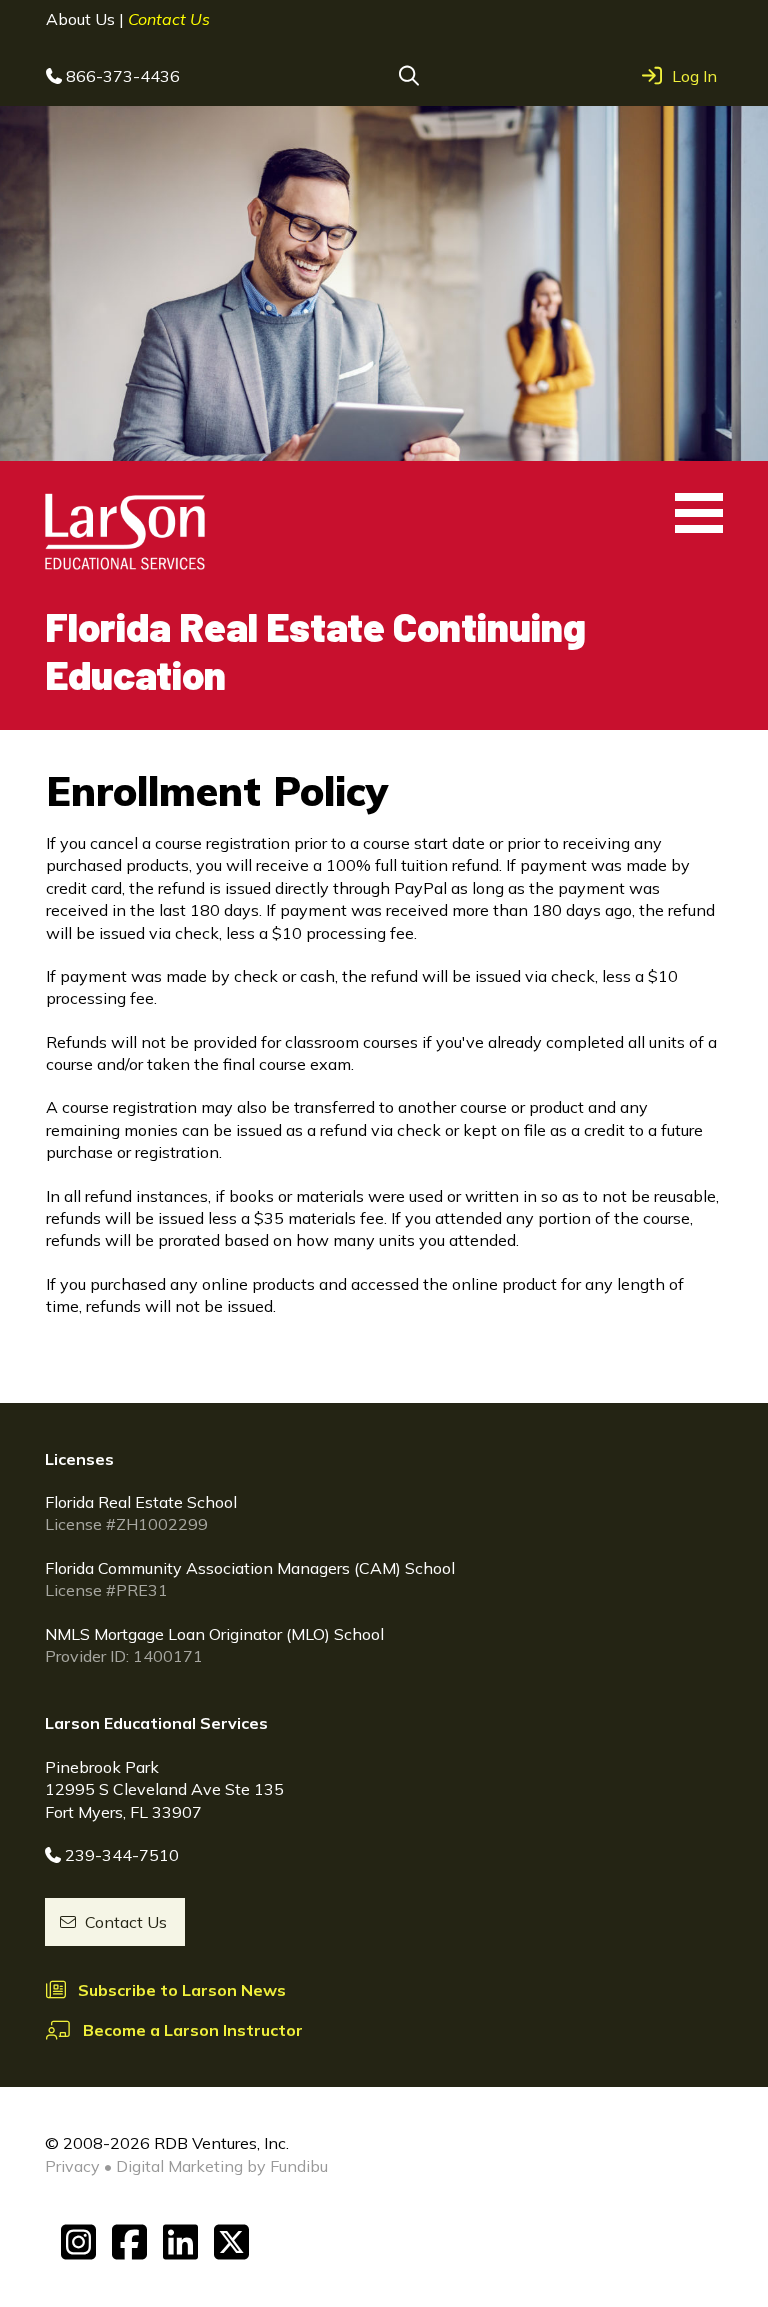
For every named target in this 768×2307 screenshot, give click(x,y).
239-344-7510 (122, 1855)
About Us (82, 19)
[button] (409, 76)
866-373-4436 (123, 76)
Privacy (72, 2166)
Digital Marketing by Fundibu (222, 2166)
